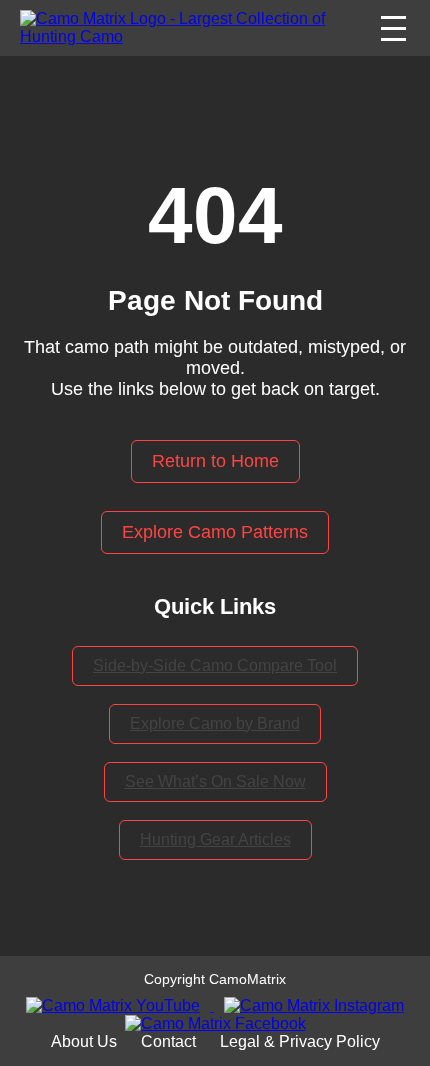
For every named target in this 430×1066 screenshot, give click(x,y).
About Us (84, 1041)
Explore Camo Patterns (215, 532)
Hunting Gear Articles (215, 839)
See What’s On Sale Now (215, 781)
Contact (168, 1041)
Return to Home (215, 461)
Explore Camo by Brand (215, 723)
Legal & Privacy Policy (300, 1041)
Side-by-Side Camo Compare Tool (215, 665)
